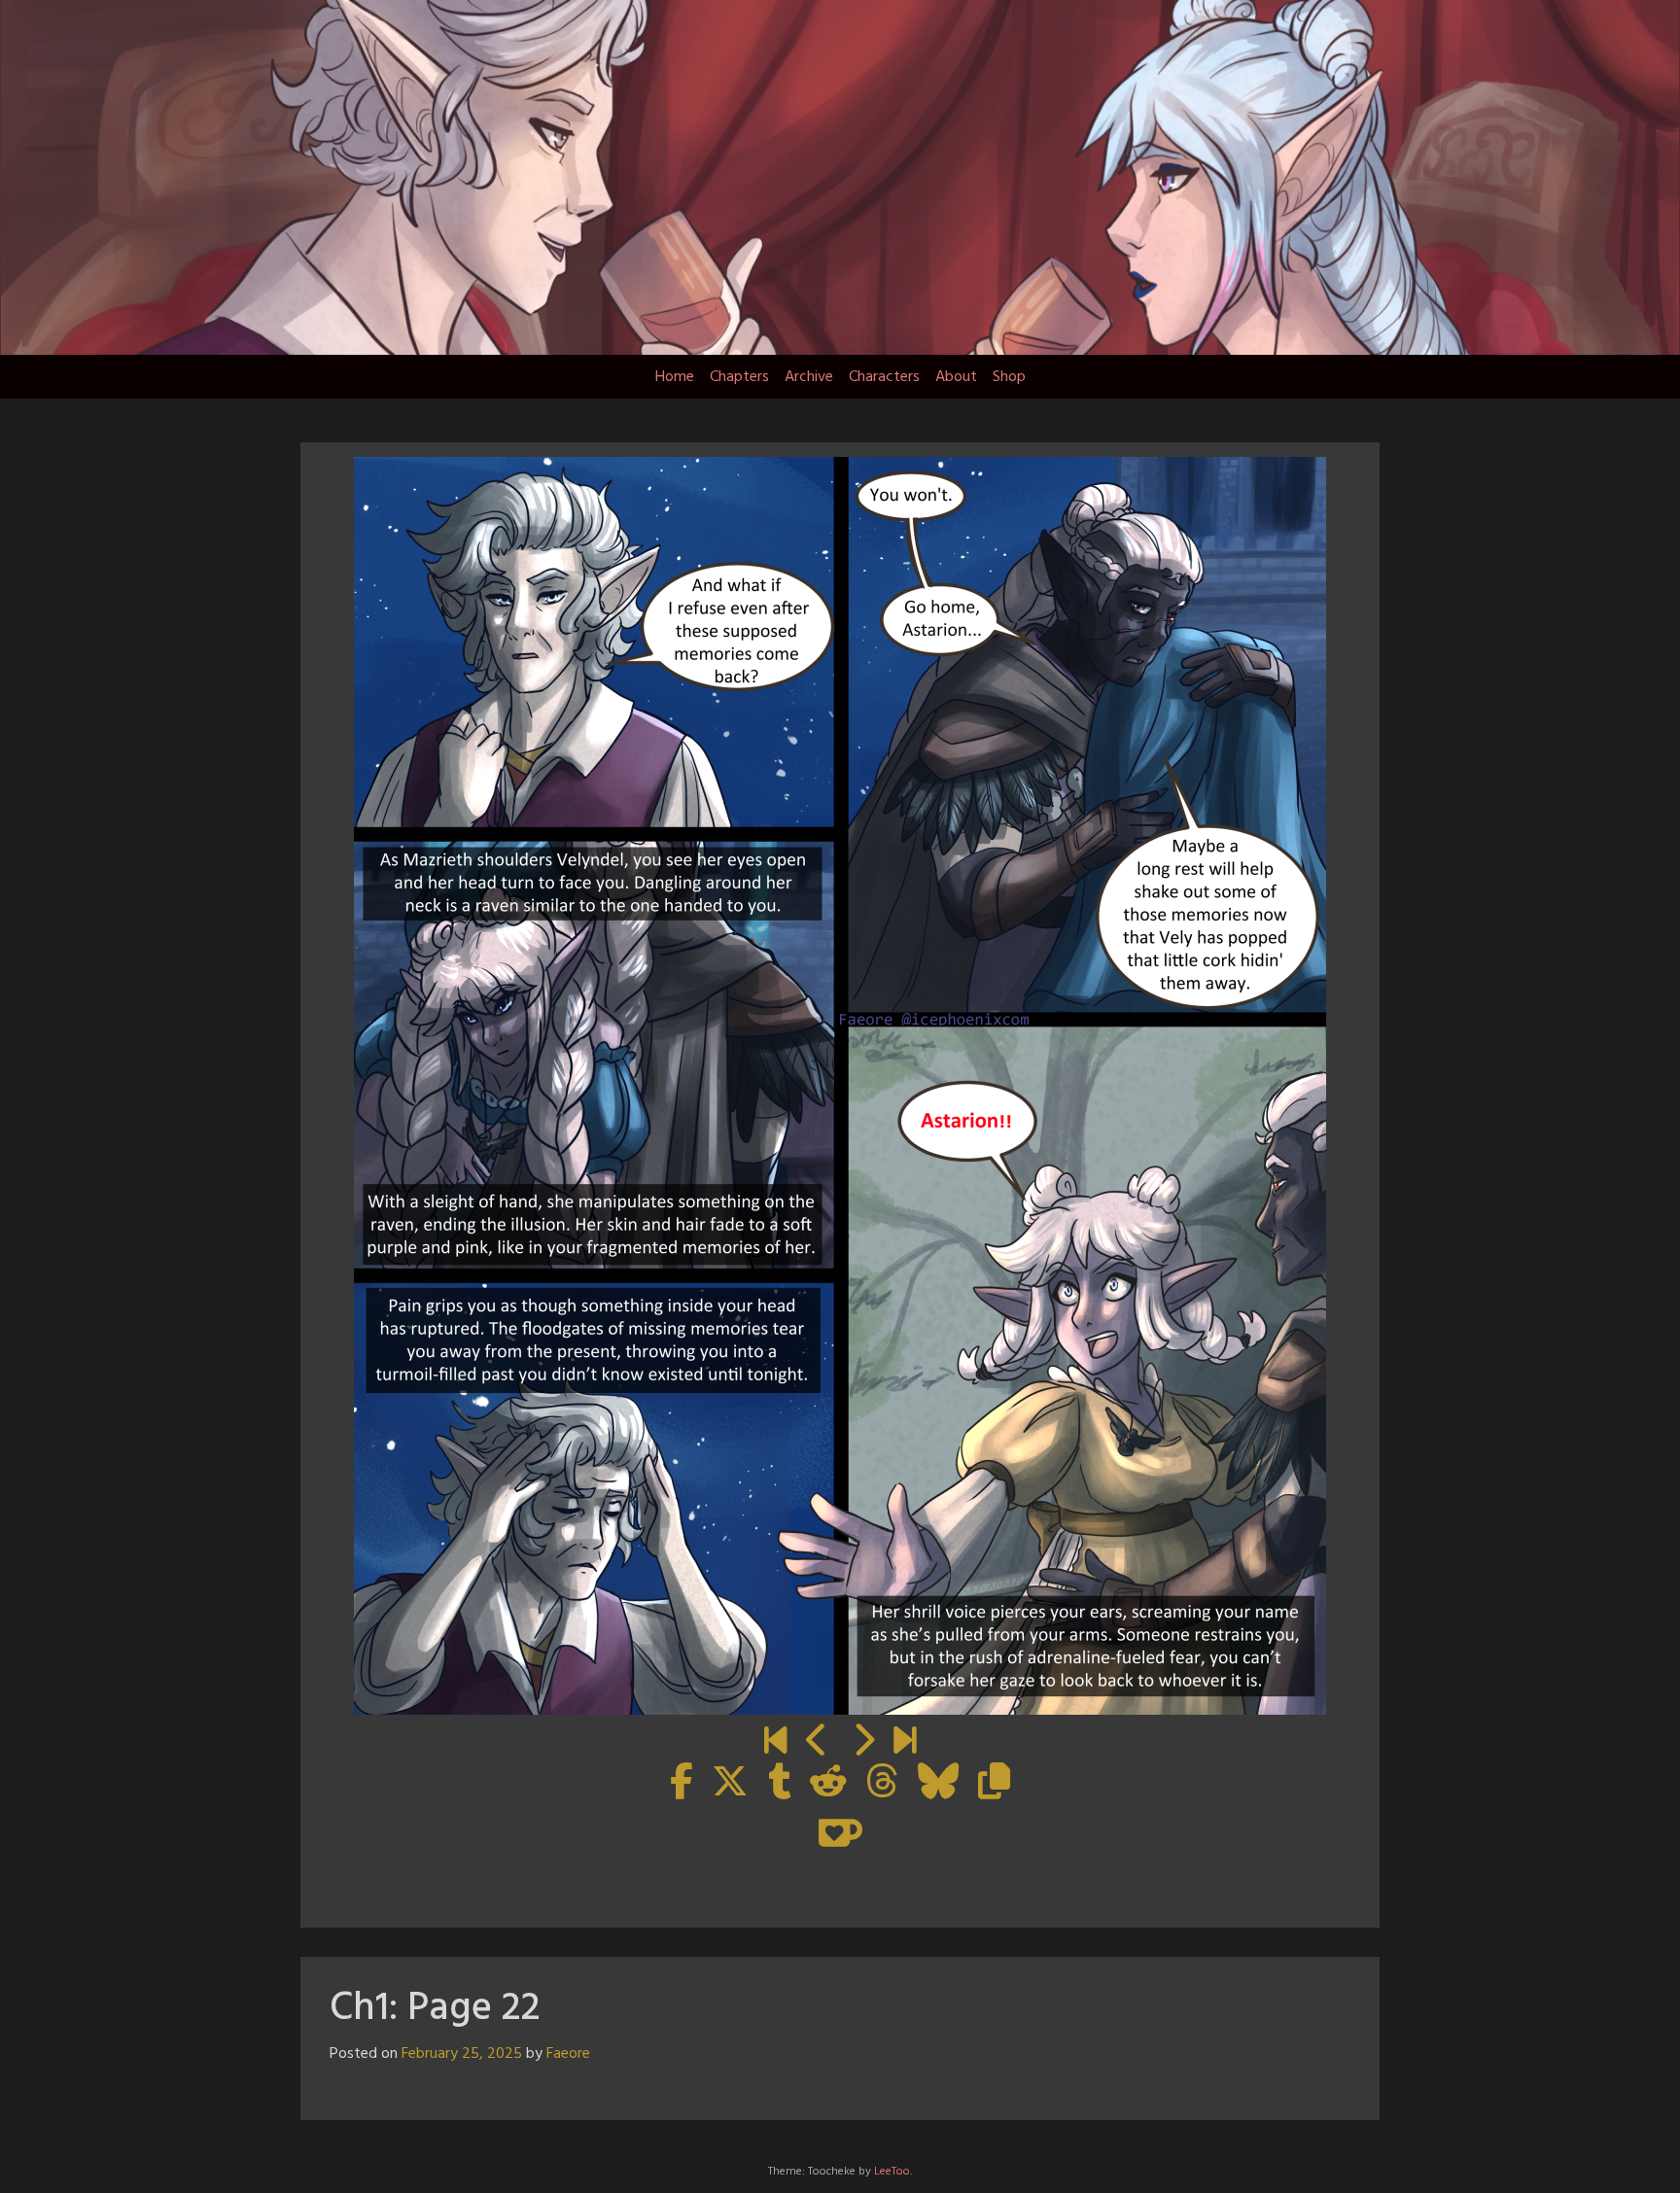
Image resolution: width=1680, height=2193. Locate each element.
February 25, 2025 (462, 2054)
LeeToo (892, 2172)
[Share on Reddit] (828, 1784)
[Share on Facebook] (681, 1784)
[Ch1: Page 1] (775, 1743)
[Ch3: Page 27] (905, 1743)
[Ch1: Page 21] (817, 1743)
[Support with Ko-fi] (840, 1832)
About (956, 377)
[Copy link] (994, 1784)
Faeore (568, 2054)
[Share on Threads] (882, 1784)
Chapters (739, 377)
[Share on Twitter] (730, 1784)
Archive (809, 377)
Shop (1009, 377)
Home (675, 377)
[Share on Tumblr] (779, 1784)
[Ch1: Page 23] (863, 1743)
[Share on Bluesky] (938, 1784)
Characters (884, 377)
